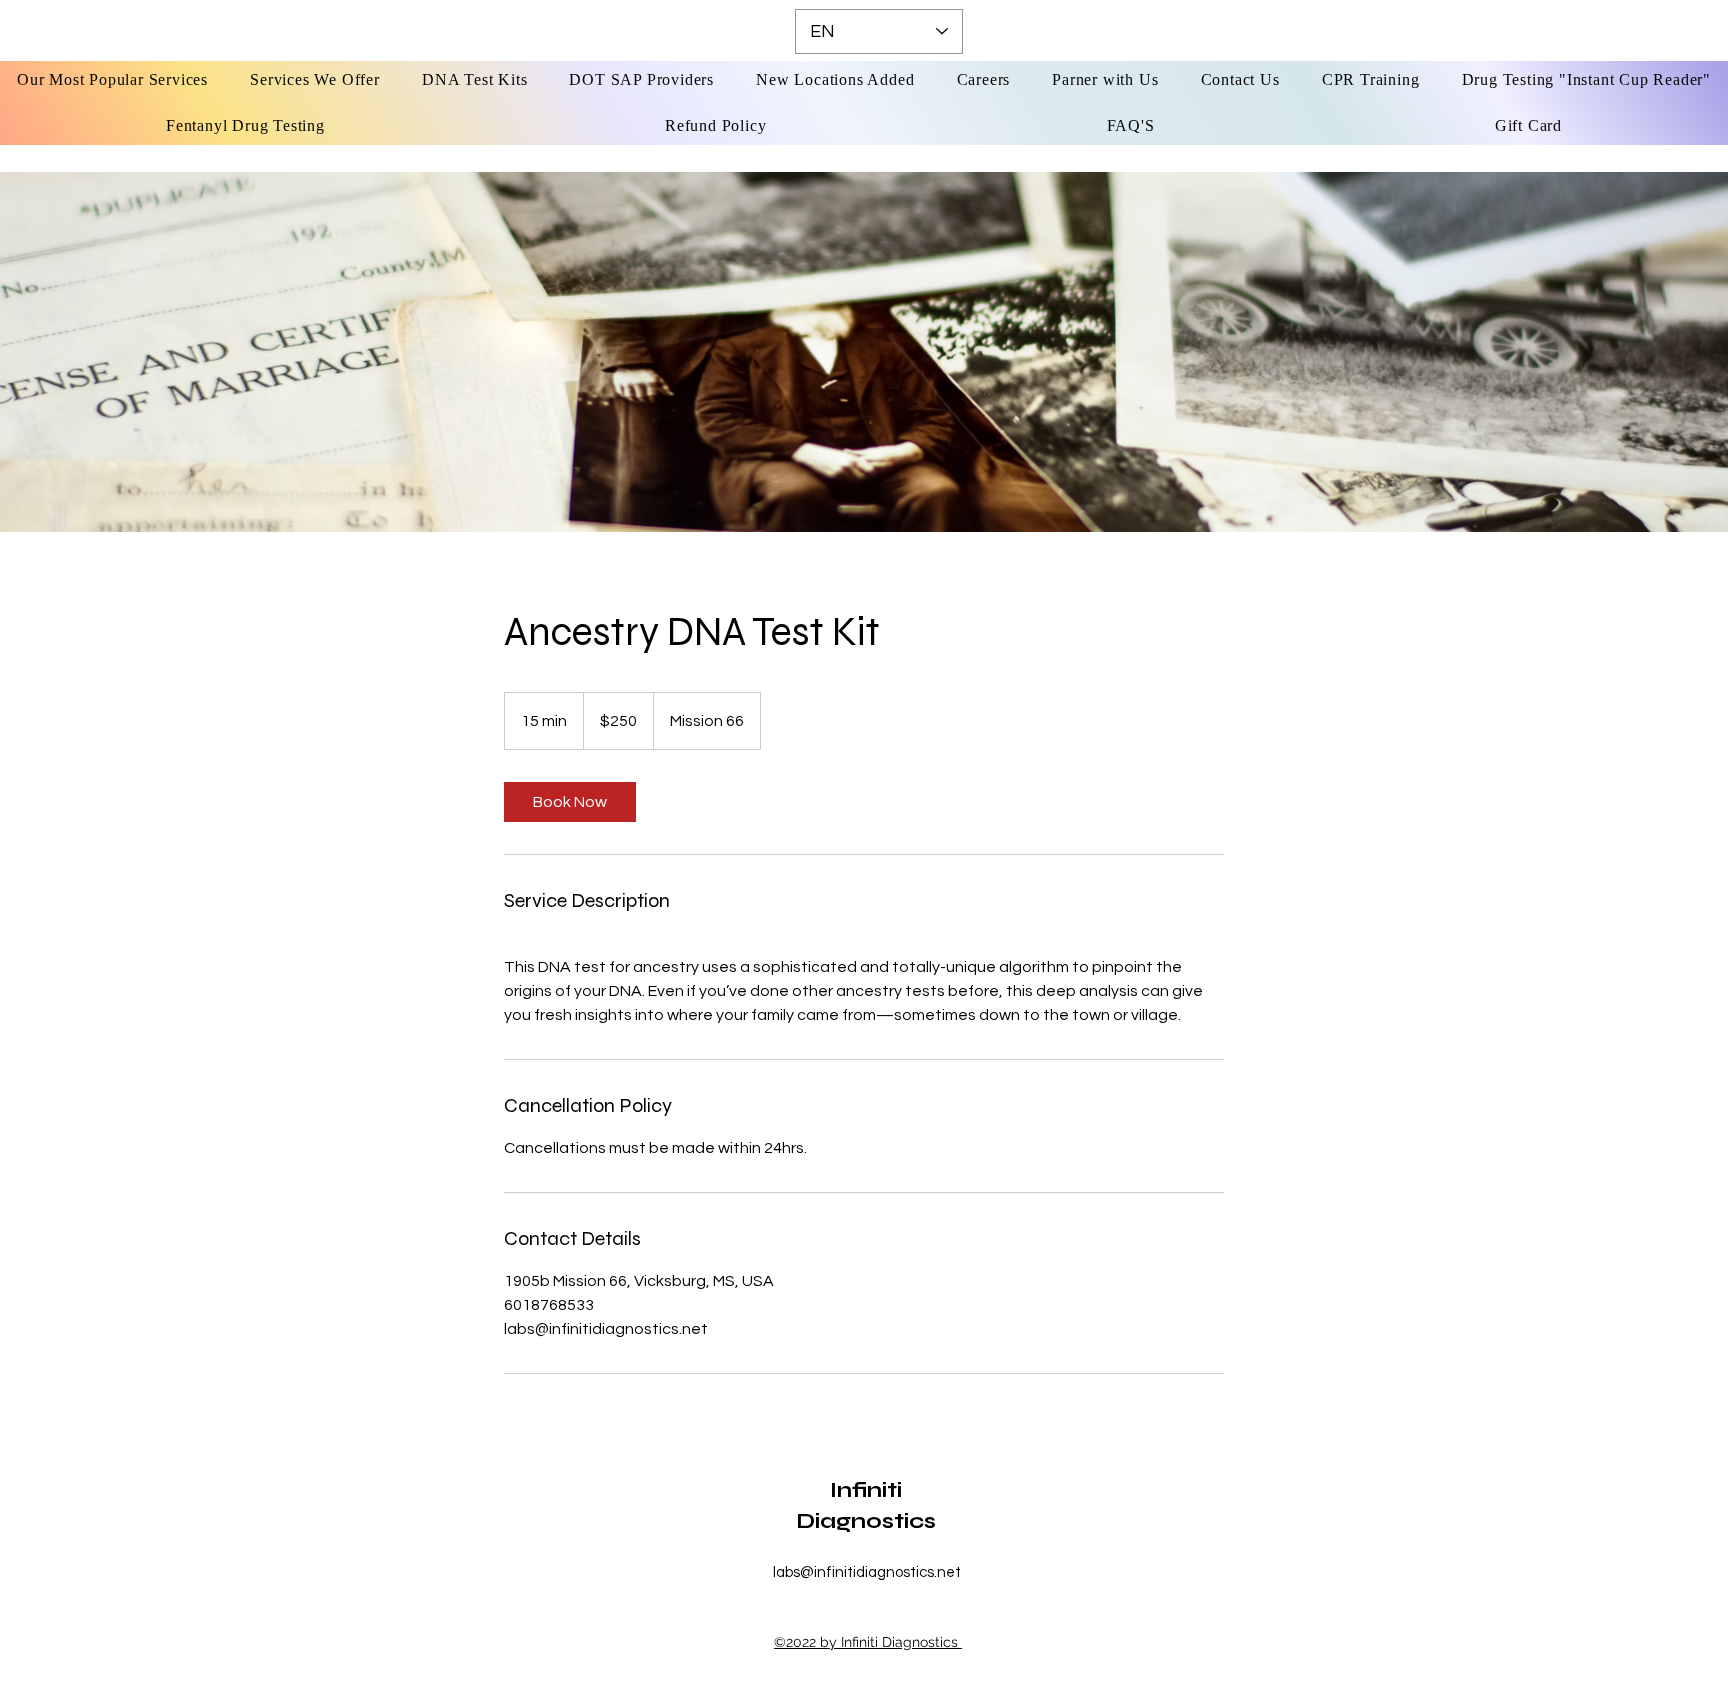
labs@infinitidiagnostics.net (867, 1572)
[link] (570, 802)
